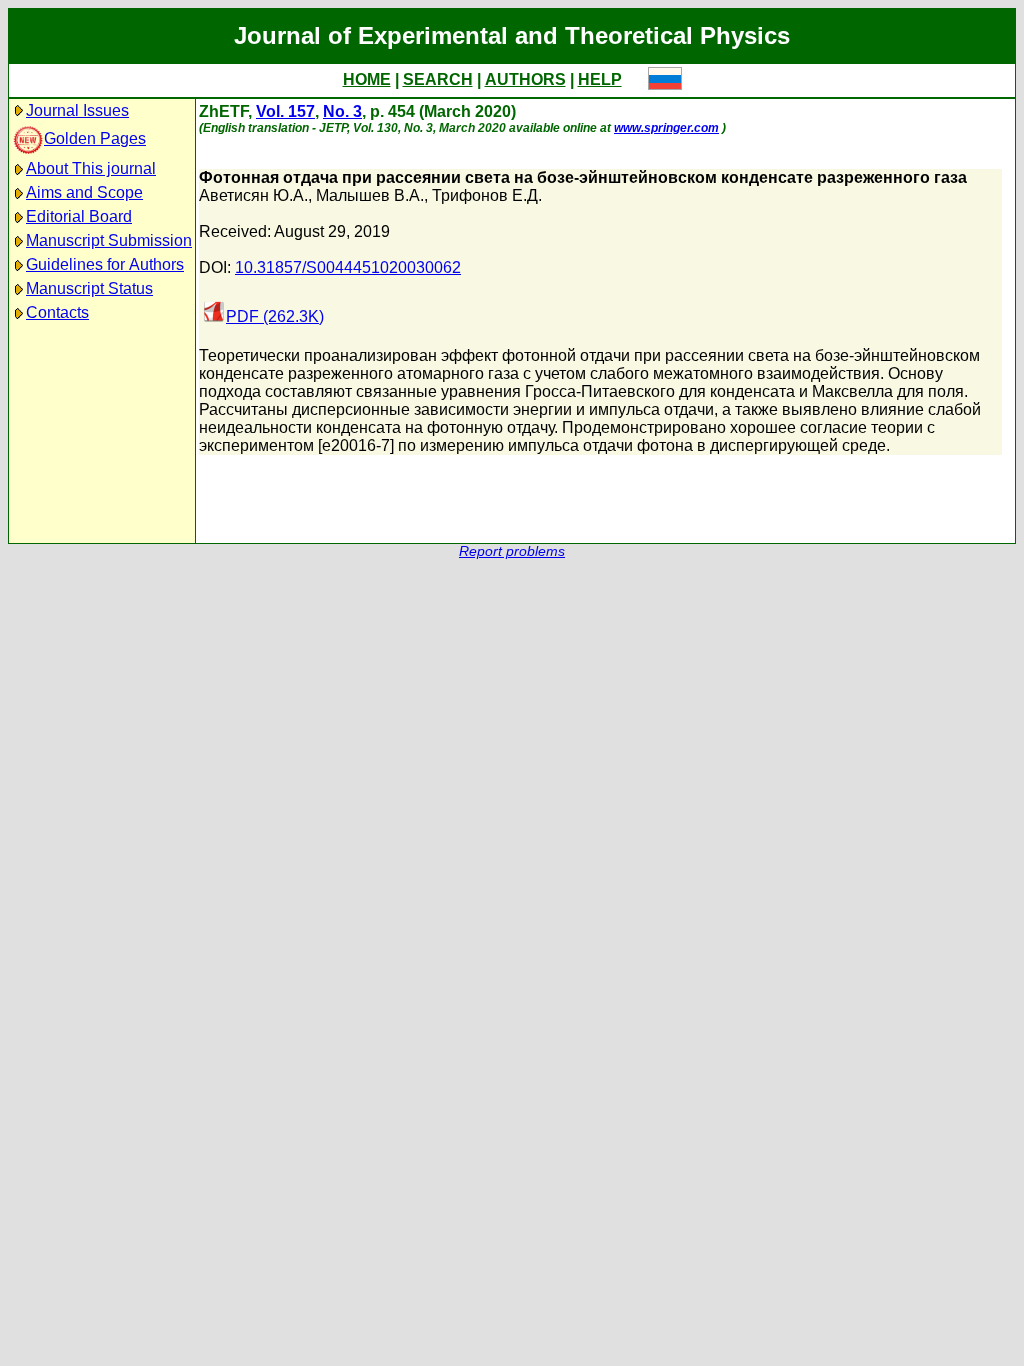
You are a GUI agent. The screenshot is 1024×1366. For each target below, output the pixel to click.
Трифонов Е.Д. (487, 195)
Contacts (57, 312)
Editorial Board (79, 216)
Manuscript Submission (109, 240)
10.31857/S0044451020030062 (348, 267)
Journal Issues (77, 110)
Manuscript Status (89, 288)
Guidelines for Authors (105, 264)
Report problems (512, 551)
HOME (367, 79)
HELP (600, 79)
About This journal (91, 168)
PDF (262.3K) (275, 316)
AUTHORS (525, 79)
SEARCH (438, 79)
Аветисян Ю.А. (253, 195)
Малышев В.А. (370, 195)
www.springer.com (666, 128)
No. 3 (342, 111)
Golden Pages (95, 138)
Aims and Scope (84, 192)
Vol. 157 (285, 111)
